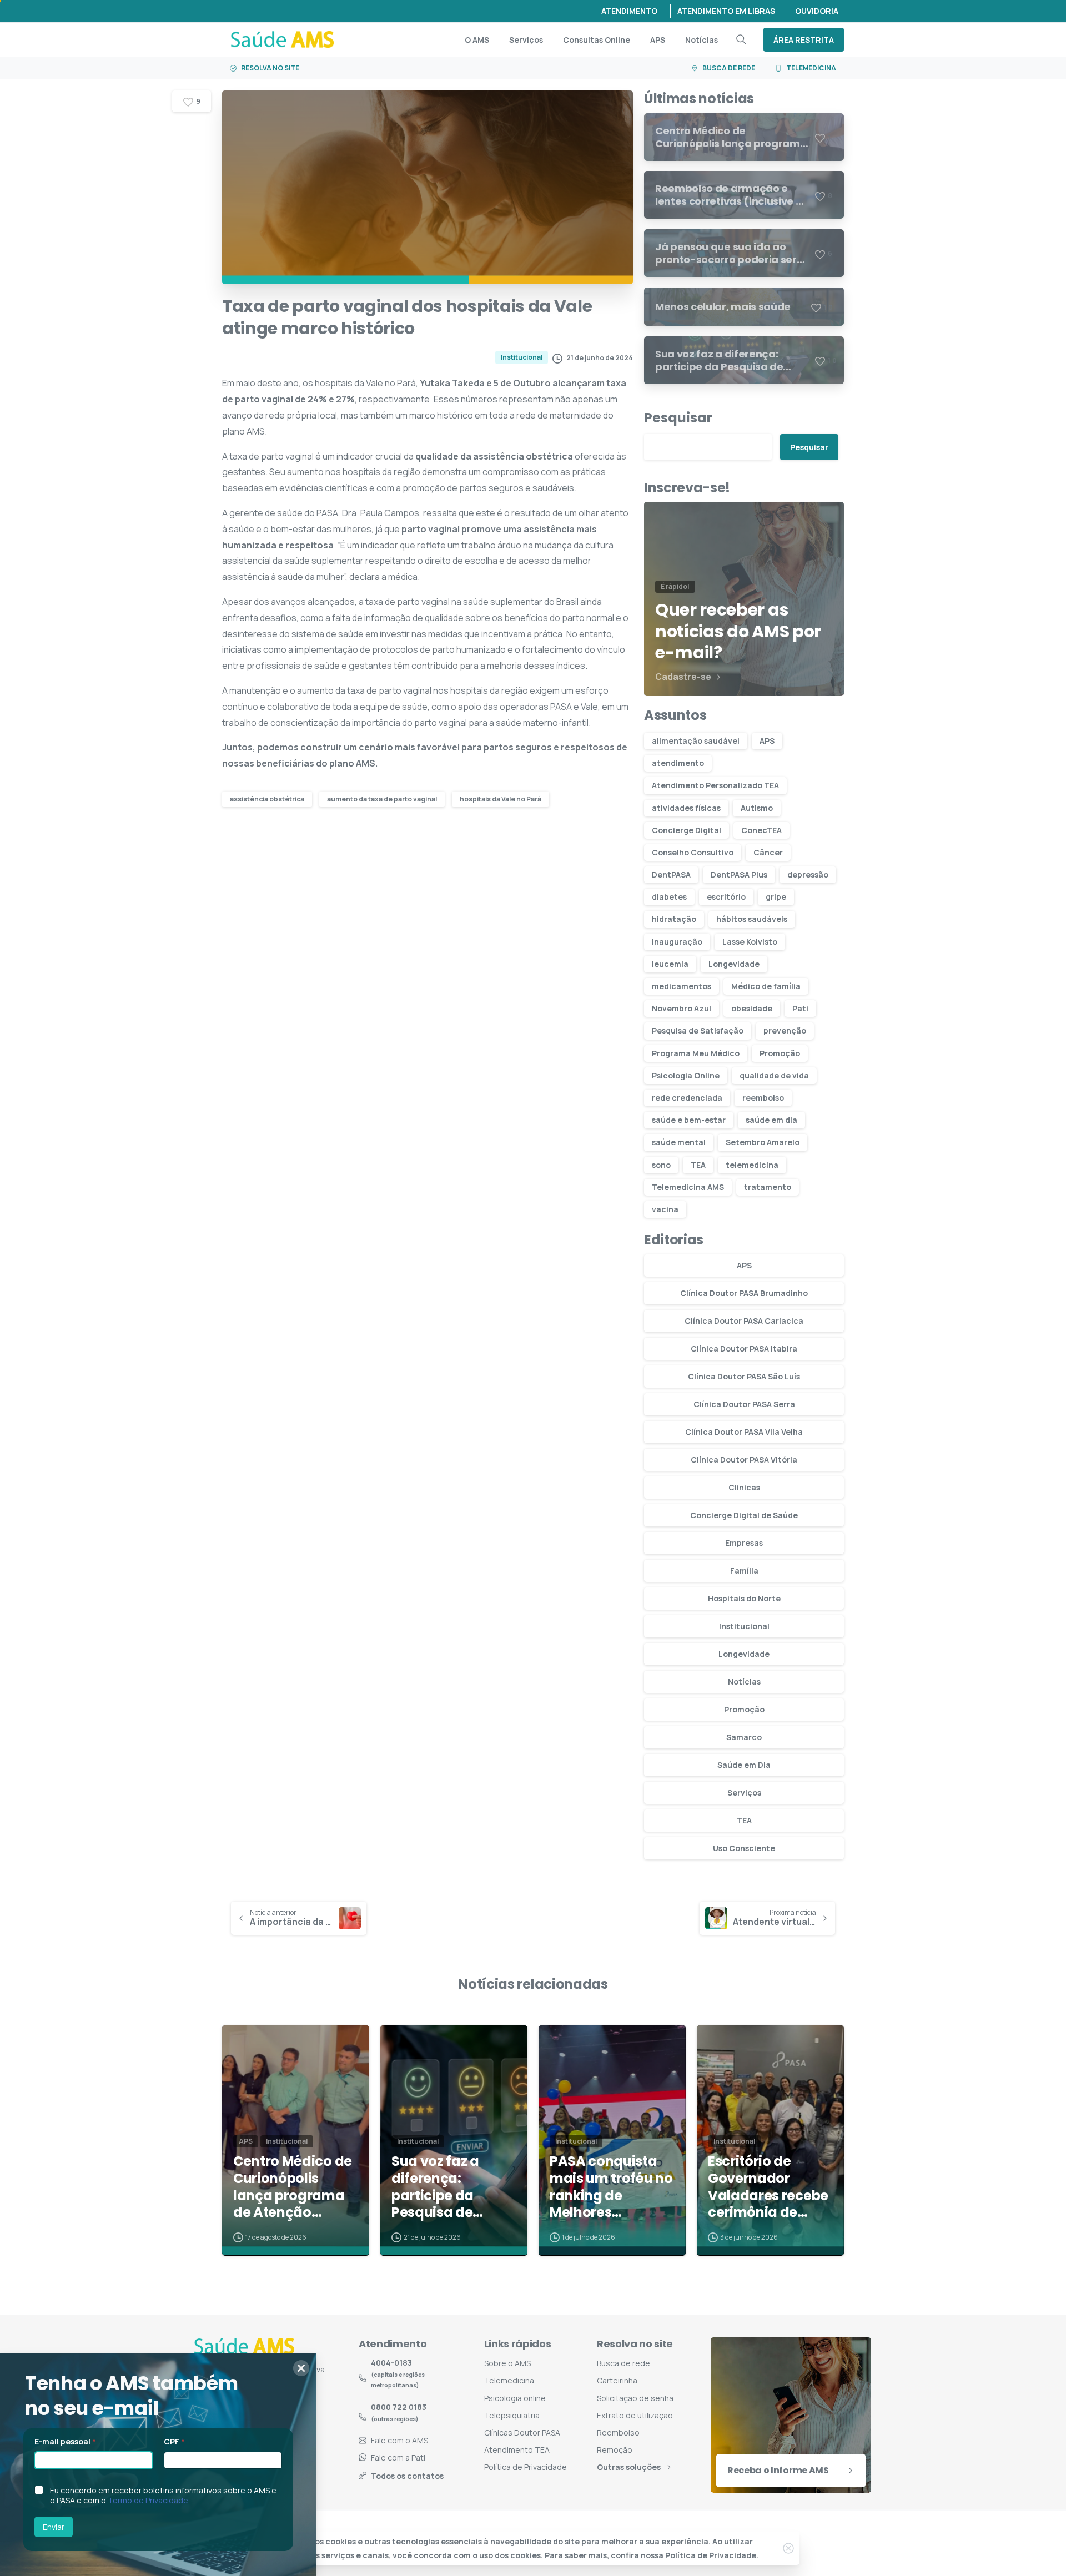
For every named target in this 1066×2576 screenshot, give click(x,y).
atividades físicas (686, 808)
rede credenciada (687, 1098)
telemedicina (752, 1165)
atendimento (678, 763)
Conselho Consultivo (693, 852)
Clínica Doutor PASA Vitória (744, 1460)
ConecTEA (761, 830)
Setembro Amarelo (763, 1142)
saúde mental (679, 1142)
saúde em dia (771, 1120)
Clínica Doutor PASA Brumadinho (744, 1293)
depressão (808, 874)
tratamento (768, 1187)
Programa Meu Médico (696, 1053)
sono (661, 1165)
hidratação (674, 919)
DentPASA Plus (739, 874)
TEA (698, 1165)
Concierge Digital (687, 830)
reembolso (763, 1098)
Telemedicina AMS (688, 1187)
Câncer (768, 852)
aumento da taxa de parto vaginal (382, 799)
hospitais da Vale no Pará (501, 799)
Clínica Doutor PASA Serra (744, 1404)
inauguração (677, 942)
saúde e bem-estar (689, 1120)
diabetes (669, 897)
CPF (174, 2441)
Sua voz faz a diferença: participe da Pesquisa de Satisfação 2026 (446, 2187)
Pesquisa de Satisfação (698, 1030)
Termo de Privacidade (148, 2500)
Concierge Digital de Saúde (744, 1515)
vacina (665, 1209)
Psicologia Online (686, 1075)
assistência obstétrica (267, 799)
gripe (776, 897)
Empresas (744, 1543)
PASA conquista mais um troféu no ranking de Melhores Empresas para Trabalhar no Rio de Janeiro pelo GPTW (611, 2187)
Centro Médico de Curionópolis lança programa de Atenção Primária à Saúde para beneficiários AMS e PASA (295, 2187)
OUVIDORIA (817, 11)
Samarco (744, 1737)
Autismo (757, 808)
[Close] (788, 2548)
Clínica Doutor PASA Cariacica (744, 1321)
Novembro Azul (682, 1008)
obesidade (752, 1008)
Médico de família (766, 986)
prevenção (785, 1030)
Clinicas (744, 1487)
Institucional (744, 1626)
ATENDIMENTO (629, 11)
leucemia (670, 964)
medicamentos (682, 986)
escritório (726, 897)
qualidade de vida (774, 1075)
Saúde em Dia (744, 1765)
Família (744, 1571)
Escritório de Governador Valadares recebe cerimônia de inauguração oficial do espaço (768, 2187)
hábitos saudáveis (752, 919)
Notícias (744, 1682)
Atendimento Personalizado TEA (715, 785)
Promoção (780, 1053)
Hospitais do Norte (744, 1598)
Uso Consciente (744, 1848)
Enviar (54, 2527)
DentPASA (671, 874)
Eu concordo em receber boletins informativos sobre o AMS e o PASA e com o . (163, 2496)
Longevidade (734, 964)
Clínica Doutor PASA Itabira (744, 1349)
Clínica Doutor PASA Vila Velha (744, 1432)
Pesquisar (678, 418)
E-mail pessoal (65, 2441)
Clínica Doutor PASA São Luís (744, 1376)
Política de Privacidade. (712, 2555)
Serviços (744, 1793)
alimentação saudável (696, 741)
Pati (800, 1008)
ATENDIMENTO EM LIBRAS (726, 11)
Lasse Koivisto (750, 942)
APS (767, 741)
